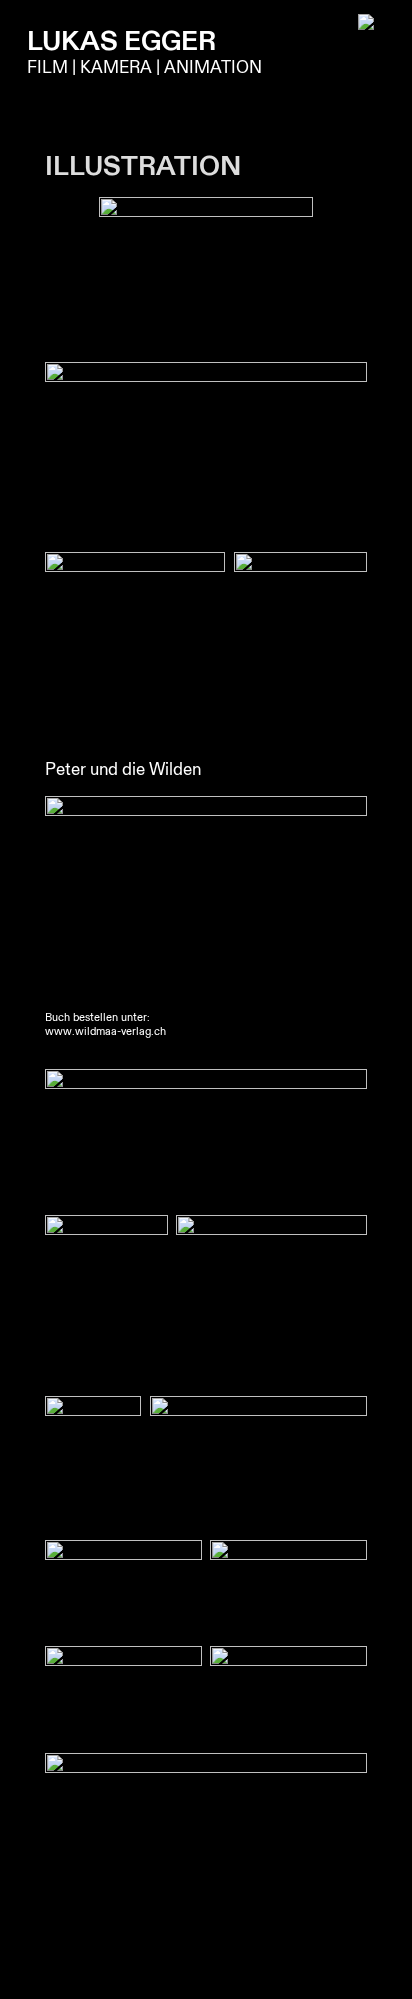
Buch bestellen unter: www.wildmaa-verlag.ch (105, 1025)
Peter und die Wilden (123, 769)
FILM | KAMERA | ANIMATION (144, 67)
